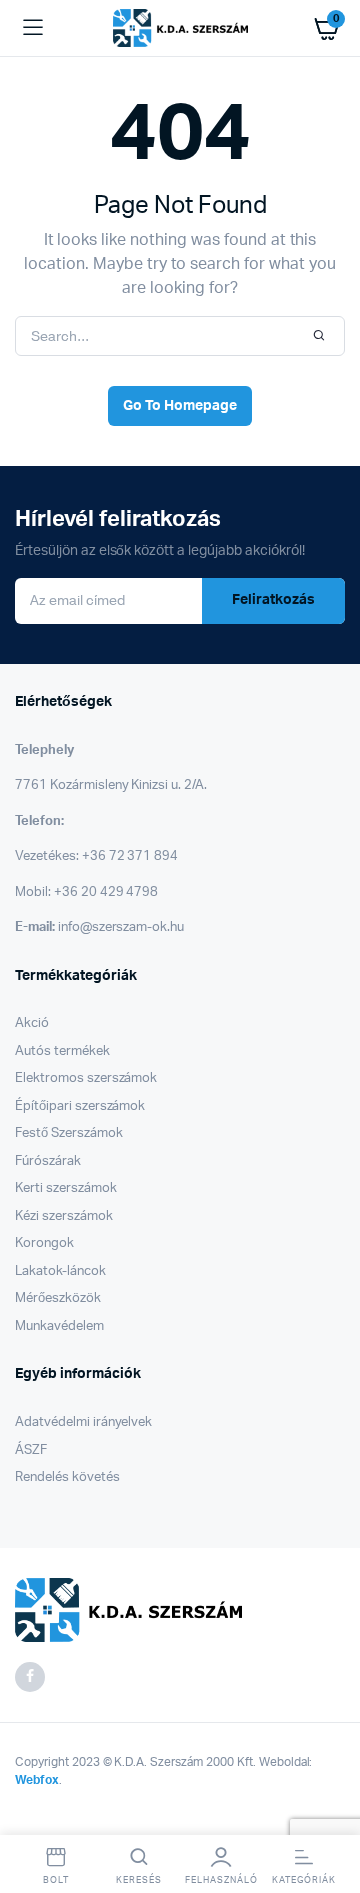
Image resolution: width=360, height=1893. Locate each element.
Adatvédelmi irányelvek (83, 1422)
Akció (32, 1023)
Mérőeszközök (58, 1298)
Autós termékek (62, 1051)
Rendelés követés (67, 1477)
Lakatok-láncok (60, 1271)
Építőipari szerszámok (80, 1106)
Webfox (37, 1780)
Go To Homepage (180, 406)
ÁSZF (31, 1450)
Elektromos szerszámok (86, 1078)
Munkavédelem (59, 1326)
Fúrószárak (48, 1161)
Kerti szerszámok (66, 1188)
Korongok (44, 1243)
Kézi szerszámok (64, 1216)
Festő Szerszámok (69, 1133)
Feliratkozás (273, 600)
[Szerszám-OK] (180, 28)
